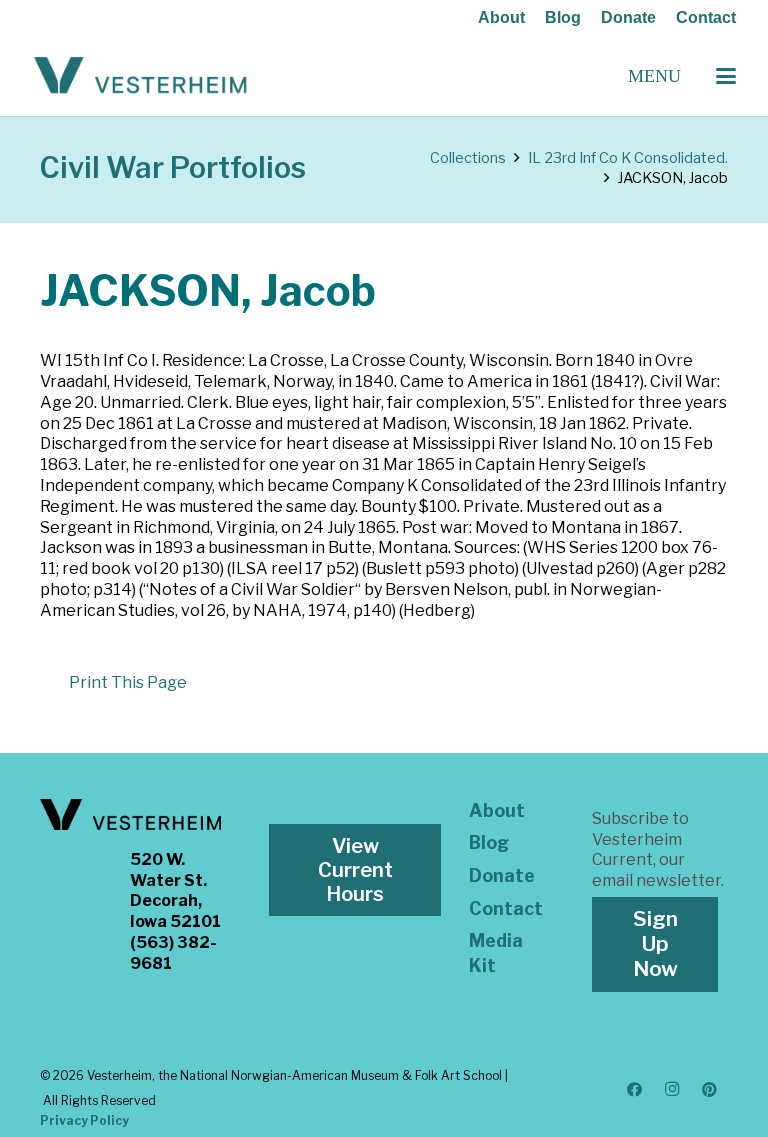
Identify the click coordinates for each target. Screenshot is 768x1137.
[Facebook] (635, 1090)
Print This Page (128, 682)
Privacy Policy (84, 1120)
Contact (706, 17)
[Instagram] (672, 1090)
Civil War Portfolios (173, 167)
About (501, 17)
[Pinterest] (710, 1090)
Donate (628, 17)
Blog (563, 17)
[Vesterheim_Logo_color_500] (140, 76)
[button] (726, 76)
